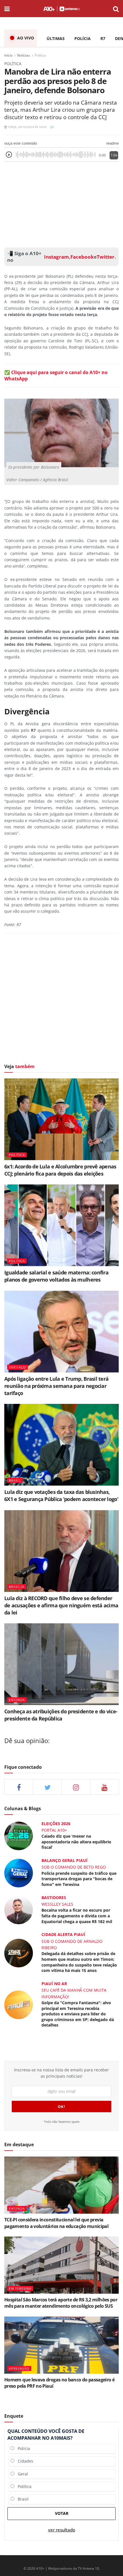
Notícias (24, 55)
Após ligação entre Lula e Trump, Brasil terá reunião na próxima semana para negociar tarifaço (56, 1386)
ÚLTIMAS (56, 38)
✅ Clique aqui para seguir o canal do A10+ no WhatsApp (56, 375)
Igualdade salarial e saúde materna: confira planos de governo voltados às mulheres (56, 1276)
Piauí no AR (54, 1984)
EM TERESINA (20, 2288)
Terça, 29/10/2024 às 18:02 (27, 127)
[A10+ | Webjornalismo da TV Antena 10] (61, 9)
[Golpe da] (19, 2004)
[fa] (105, 1787)
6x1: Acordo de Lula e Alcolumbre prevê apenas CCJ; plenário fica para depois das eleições (60, 1170)
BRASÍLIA (17, 1587)
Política (40, 55)
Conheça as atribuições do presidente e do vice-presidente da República (61, 1715)
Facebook (82, 257)
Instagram (56, 257)
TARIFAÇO (17, 1367)
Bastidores (54, 1897)
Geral (21, 2474)
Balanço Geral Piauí (65, 1860)
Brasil (21, 2499)
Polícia (22, 2448)
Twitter (106, 257)
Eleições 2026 (56, 1823)
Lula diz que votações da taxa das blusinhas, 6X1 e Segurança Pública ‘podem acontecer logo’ (61, 1495)
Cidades (24, 2461)
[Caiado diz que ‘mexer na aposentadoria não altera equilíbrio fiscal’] (19, 1835)
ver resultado (62, 2530)
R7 (103, 38)
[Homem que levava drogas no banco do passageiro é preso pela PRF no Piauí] (61, 2345)
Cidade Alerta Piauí (63, 1934)
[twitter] (47, 1787)
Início (8, 55)
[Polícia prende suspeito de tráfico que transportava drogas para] (19, 1873)
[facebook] (19, 1787)
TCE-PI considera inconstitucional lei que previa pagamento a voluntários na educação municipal (56, 2223)
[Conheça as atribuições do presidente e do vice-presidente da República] (61, 1664)
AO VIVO (26, 38)
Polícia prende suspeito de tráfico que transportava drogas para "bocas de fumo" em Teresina (79, 1879)
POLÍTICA (17, 1155)
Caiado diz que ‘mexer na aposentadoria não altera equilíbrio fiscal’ (76, 1842)
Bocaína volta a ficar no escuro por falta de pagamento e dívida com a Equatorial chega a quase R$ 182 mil (77, 1916)
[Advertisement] (61, 203)
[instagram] (76, 1787)
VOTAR (62, 2513)
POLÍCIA (83, 38)
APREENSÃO (19, 2368)
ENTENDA (17, 1700)
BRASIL (15, 1480)
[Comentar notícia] (52, 127)
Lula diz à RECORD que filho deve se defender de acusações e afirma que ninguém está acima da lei (61, 1605)
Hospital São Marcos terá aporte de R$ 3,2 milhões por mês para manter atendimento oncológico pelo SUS (61, 2303)
